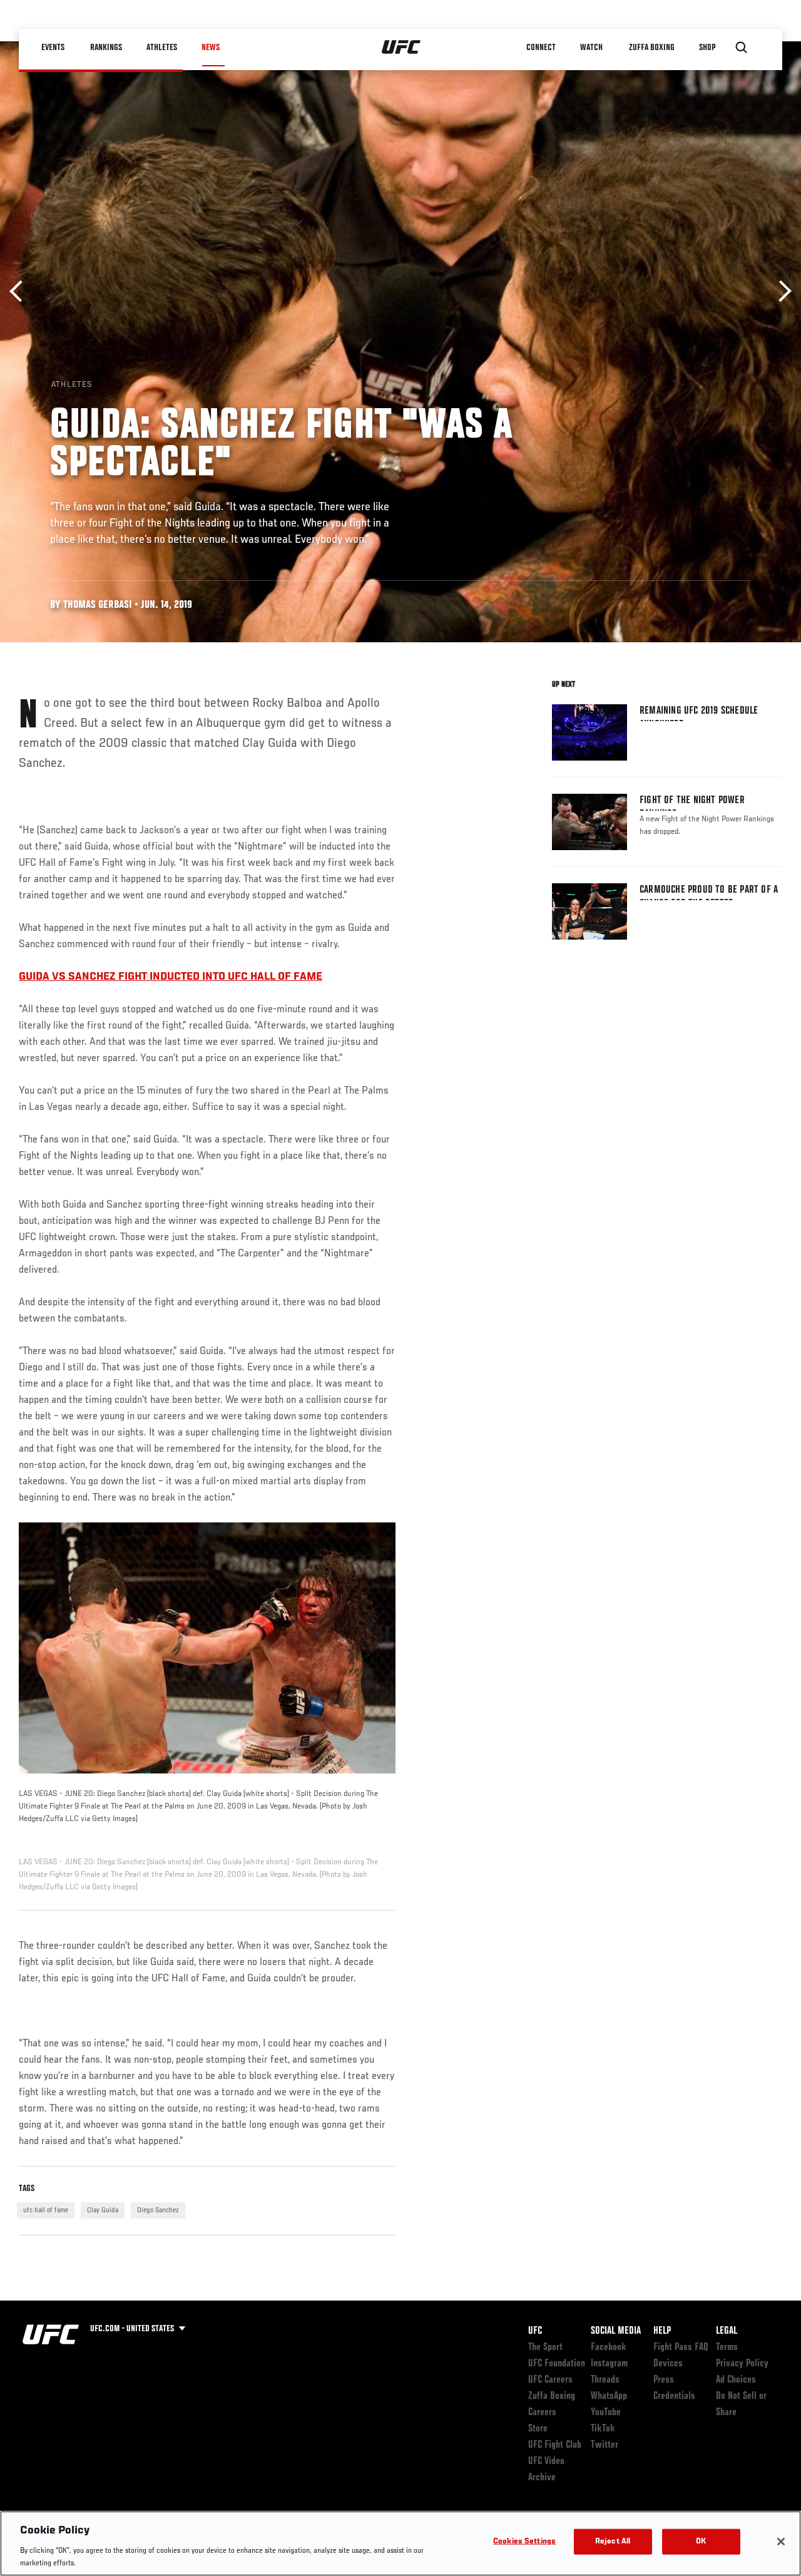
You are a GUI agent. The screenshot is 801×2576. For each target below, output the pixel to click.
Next (781, 291)
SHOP (707, 48)
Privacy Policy (742, 2364)
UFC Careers (550, 2380)
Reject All (613, 2542)
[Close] (781, 2542)
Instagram (609, 2364)
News (211, 48)
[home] (401, 48)
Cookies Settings (524, 2542)
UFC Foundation (557, 2364)
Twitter (605, 2445)
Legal (727, 2331)
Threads (605, 2380)
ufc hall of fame (46, 2210)
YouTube (606, 2413)
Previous (20, 291)
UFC (535, 2331)
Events (53, 48)
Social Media (616, 2331)
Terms (727, 2348)
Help (662, 2331)
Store (538, 2429)
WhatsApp (609, 2396)
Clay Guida (103, 2210)
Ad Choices (736, 2380)
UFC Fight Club (555, 2445)
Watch (591, 48)
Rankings (106, 48)
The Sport (545, 2348)
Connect (541, 48)
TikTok (603, 2429)
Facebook (609, 2348)
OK (701, 2542)
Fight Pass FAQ (681, 2348)
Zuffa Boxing (652, 48)
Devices (668, 2364)
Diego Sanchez (158, 2210)
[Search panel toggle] (742, 48)
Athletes (162, 48)
